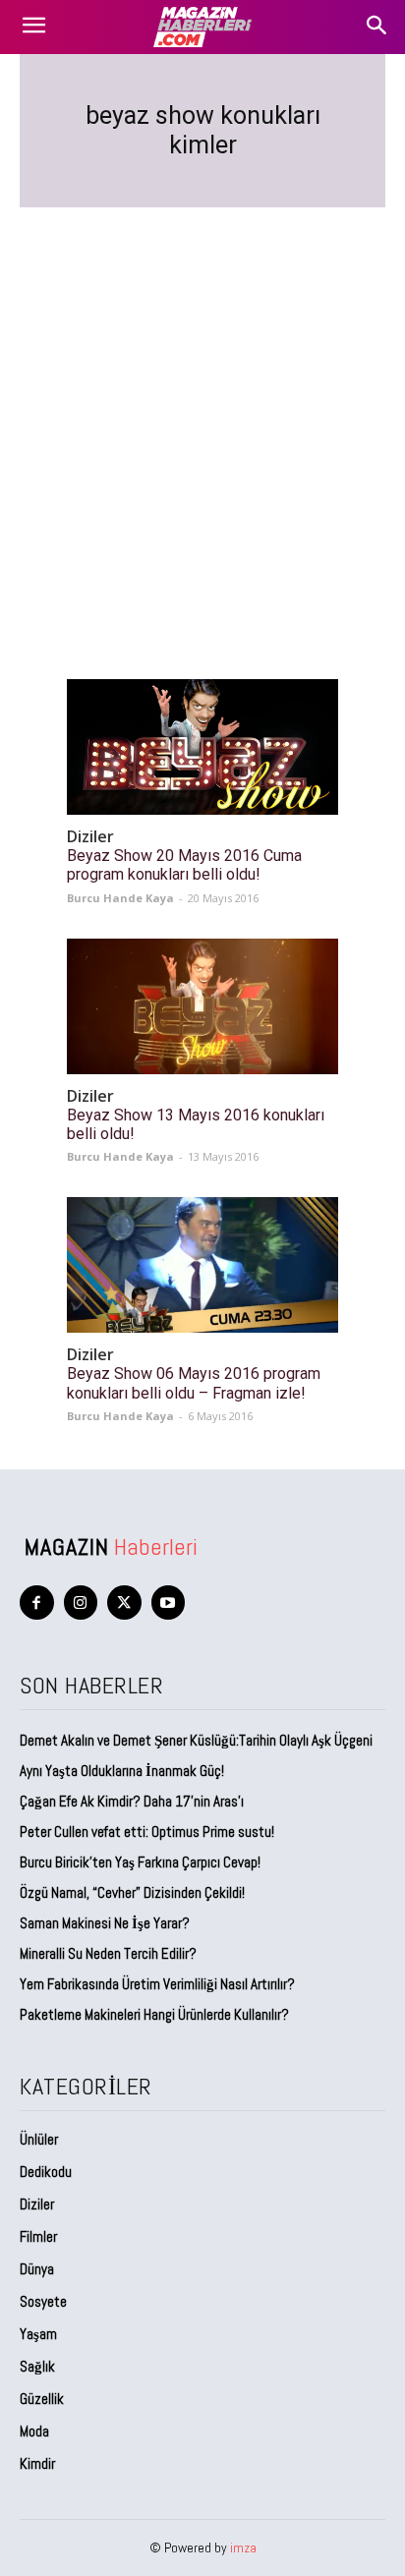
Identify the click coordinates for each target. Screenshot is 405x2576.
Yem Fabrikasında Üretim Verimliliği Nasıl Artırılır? (157, 1984)
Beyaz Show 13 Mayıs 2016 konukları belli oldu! (196, 1124)
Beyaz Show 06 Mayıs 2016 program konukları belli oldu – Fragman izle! (194, 1383)
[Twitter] (124, 1603)
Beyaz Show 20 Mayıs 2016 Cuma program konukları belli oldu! (184, 865)
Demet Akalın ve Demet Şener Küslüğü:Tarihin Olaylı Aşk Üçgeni (196, 1740)
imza (243, 2547)
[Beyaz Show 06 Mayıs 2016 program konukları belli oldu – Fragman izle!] (202, 1265)
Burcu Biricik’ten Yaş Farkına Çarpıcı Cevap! (140, 1862)
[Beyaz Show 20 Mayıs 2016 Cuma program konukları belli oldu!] (202, 747)
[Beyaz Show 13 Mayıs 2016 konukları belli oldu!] (202, 1006)
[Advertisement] (202, 420)
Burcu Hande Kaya (120, 898)
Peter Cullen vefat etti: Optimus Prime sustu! (147, 1832)
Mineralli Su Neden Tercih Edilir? (108, 1953)
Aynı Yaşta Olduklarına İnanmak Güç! (122, 1771)
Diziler (90, 837)
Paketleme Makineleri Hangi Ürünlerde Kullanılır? (154, 2014)
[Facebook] (37, 1603)
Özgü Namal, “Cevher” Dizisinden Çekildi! (132, 1892)
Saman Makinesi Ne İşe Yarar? (105, 1923)
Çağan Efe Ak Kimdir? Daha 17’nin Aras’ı (133, 1801)
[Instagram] (81, 1603)
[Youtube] (169, 1603)
